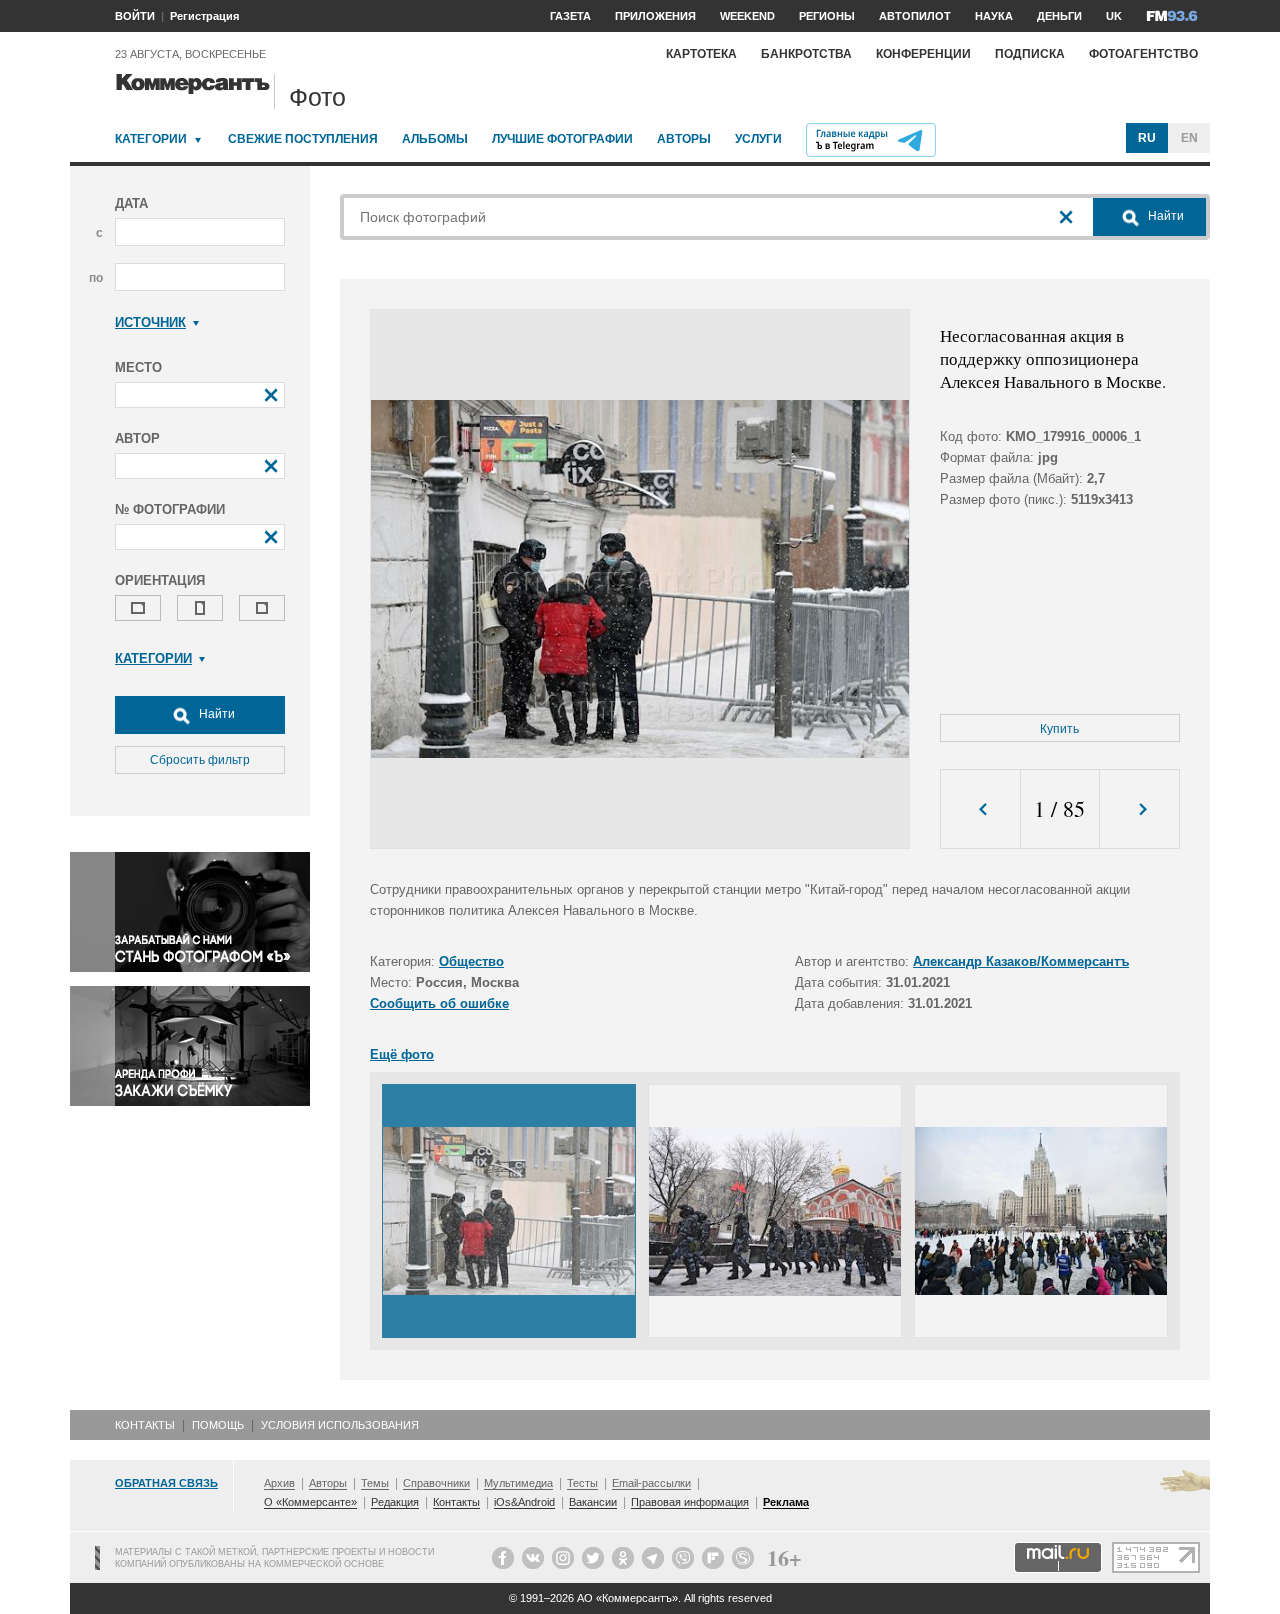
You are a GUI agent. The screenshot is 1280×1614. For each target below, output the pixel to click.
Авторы (684, 139)
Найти (215, 714)
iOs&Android (524, 1502)
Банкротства (806, 54)
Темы (375, 1483)
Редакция (395, 1502)
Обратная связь (166, 1483)
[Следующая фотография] (1139, 809)
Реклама (786, 1502)
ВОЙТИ (135, 16)
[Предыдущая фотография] (980, 809)
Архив (279, 1483)
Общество (471, 961)
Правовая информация (690, 1502)
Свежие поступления (303, 139)
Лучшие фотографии (562, 139)
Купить (1059, 729)
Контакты (145, 1425)
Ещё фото (402, 1054)
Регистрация (204, 16)
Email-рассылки (651, 1483)
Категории (151, 139)
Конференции (923, 54)
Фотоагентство (1143, 54)
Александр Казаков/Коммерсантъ (1021, 961)
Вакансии (593, 1502)
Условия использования (340, 1425)
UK (1114, 16)
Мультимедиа (518, 1483)
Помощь (218, 1425)
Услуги (758, 139)
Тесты (582, 1483)
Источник (150, 322)
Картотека (701, 54)
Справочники (436, 1483)
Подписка (1030, 54)
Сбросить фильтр (200, 760)
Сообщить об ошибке (439, 1003)
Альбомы (435, 139)
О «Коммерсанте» (310, 1502)
